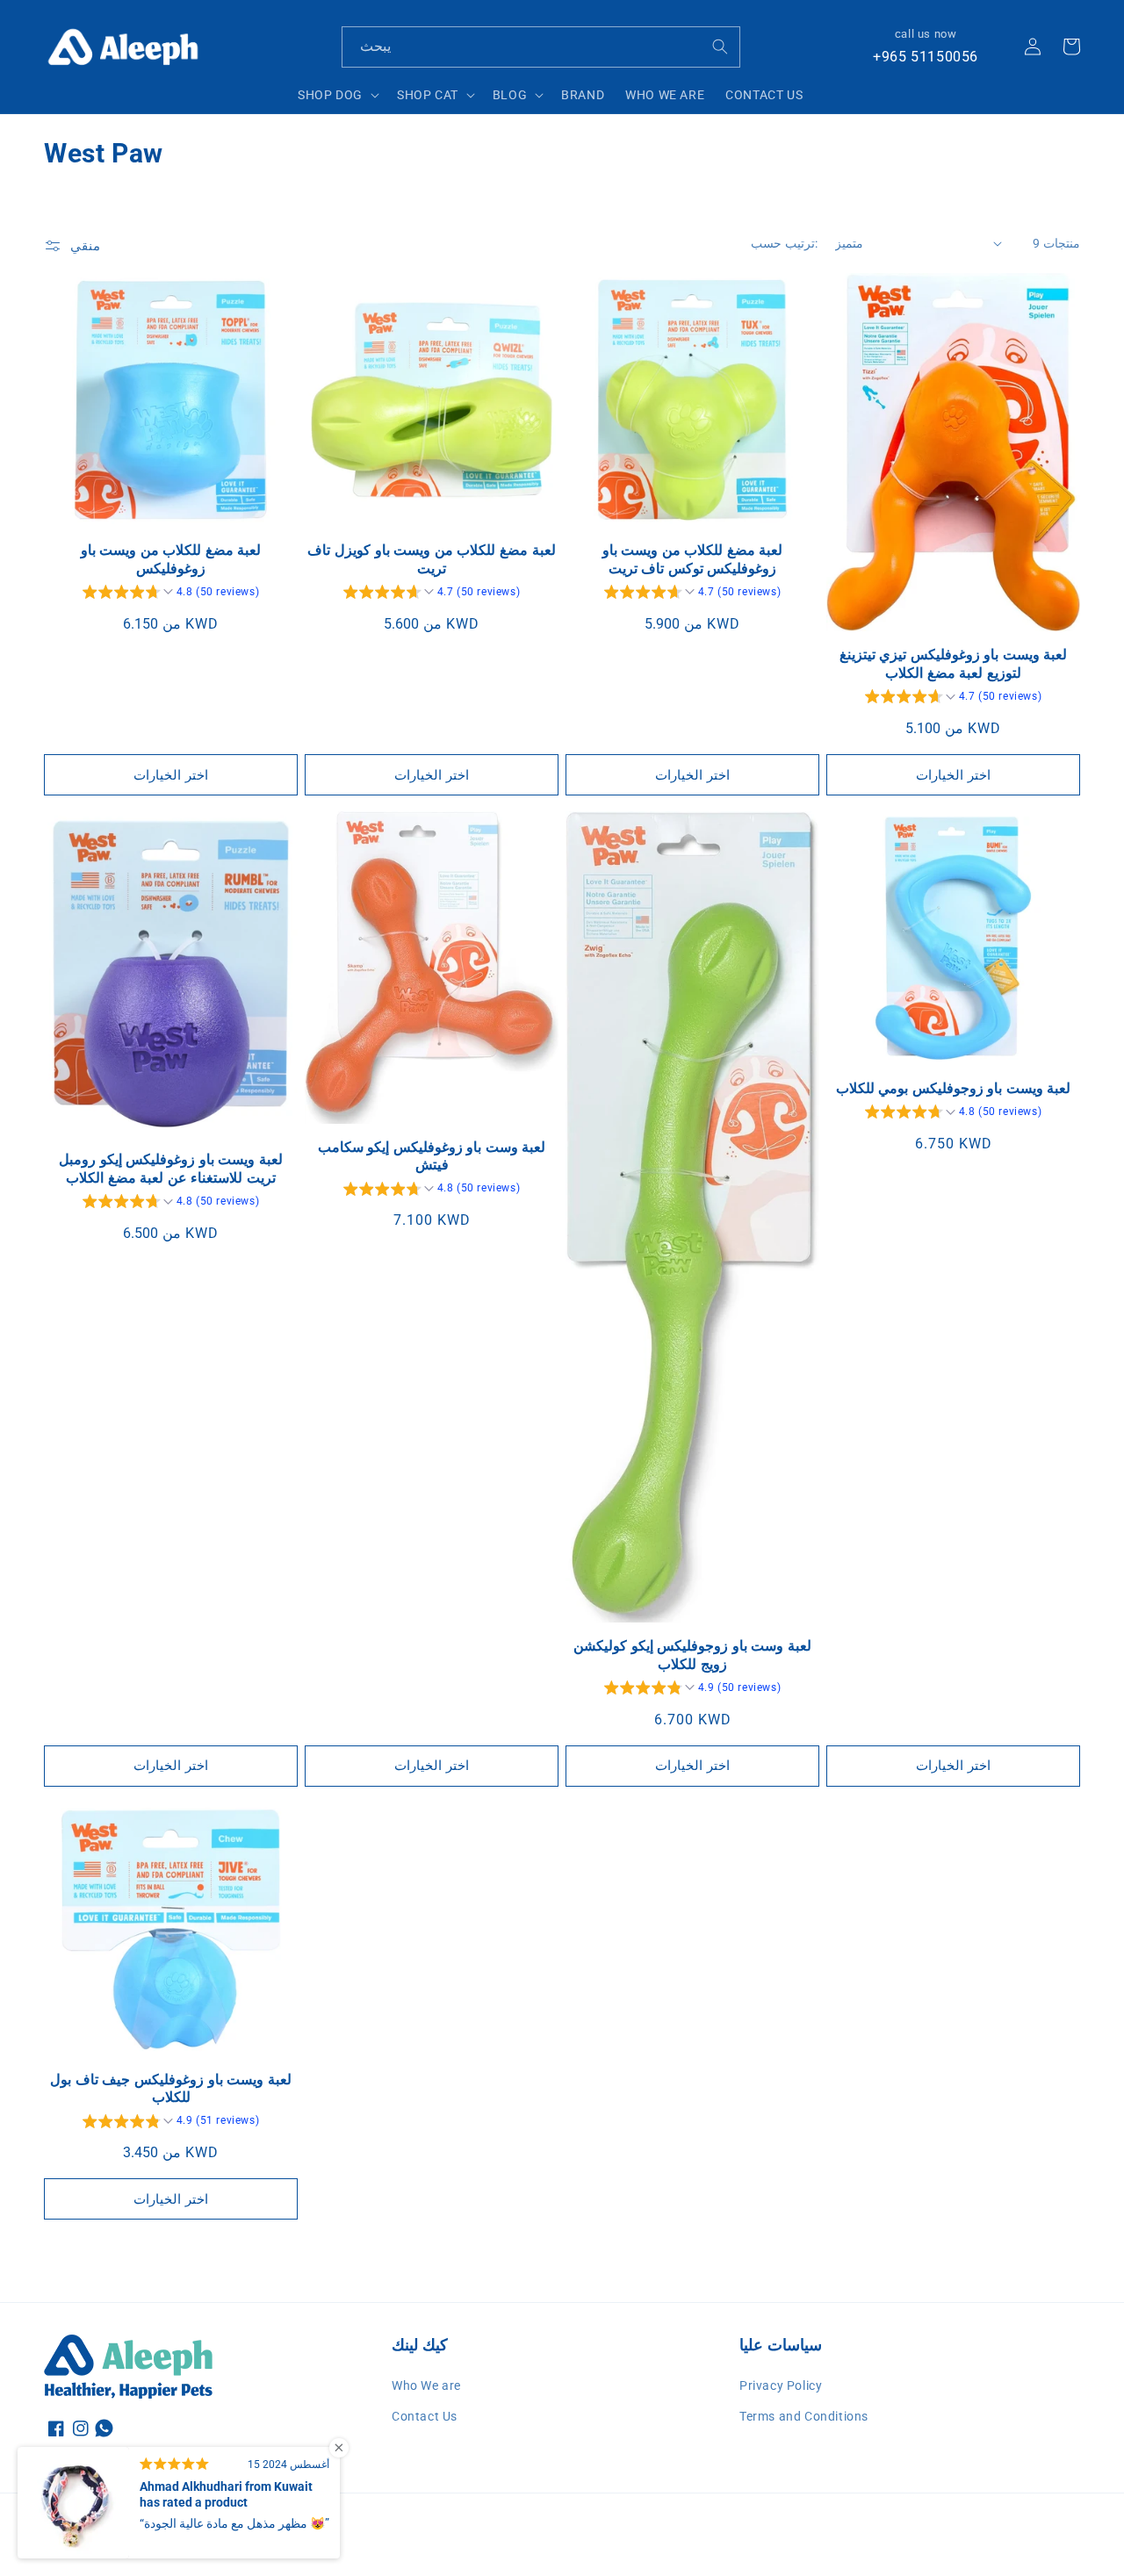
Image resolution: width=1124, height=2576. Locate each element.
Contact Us (425, 2416)
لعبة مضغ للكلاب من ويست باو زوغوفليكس (171, 559)
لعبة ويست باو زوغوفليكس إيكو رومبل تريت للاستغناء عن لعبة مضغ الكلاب (171, 1169)
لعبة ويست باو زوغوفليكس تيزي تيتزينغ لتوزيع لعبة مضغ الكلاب (954, 664)
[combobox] (541, 47)
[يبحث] (720, 47)
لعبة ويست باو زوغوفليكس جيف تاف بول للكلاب (171, 2089)
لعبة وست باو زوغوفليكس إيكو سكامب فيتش (432, 1156)
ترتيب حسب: (784, 243)
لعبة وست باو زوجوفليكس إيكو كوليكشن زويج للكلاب (692, 1655)
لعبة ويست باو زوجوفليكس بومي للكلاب (954, 1088)
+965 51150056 (926, 57)
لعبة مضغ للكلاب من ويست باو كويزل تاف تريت (431, 559)
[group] (171, 594)
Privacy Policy (781, 2385)
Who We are (426, 2385)
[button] (337, 95)
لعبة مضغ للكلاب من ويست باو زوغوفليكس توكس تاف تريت (693, 559)
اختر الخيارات (171, 775)
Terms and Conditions (804, 2416)
